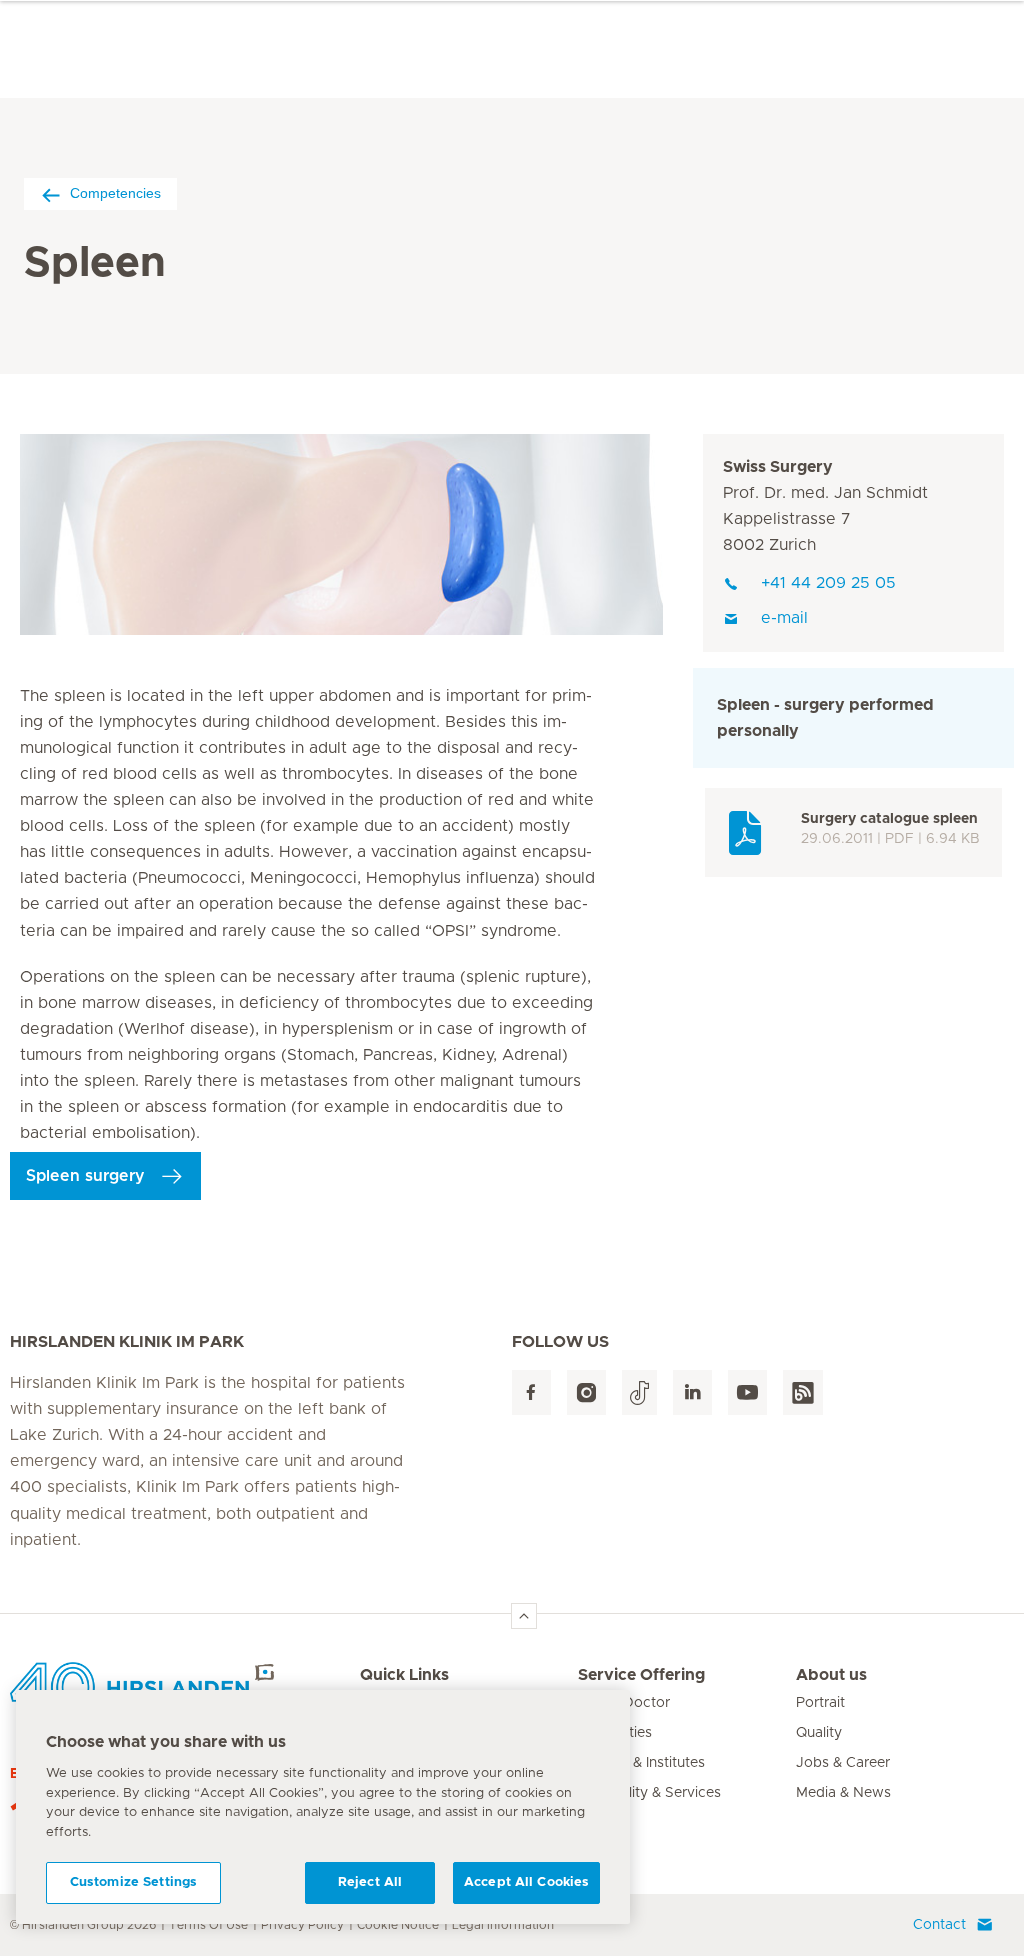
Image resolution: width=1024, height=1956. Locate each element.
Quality (819, 1733)
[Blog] (803, 1392)
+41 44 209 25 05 (828, 583)
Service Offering (641, 1675)
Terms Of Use (208, 1925)
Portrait (820, 1703)
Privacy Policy (302, 1925)
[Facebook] (531, 1392)
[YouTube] (747, 1392)
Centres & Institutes (641, 1763)
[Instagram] (586, 1392)
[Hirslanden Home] (185, 1687)
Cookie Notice (398, 1925)
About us (831, 1675)
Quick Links (404, 1675)
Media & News (843, 1793)
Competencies (115, 193)
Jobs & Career (843, 1763)
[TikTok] (639, 1392)
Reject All (370, 1882)
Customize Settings (133, 1882)
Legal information (503, 1925)
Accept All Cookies (526, 1882)
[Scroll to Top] (524, 1616)
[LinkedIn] (692, 1392)
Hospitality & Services (649, 1793)
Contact (939, 1925)
